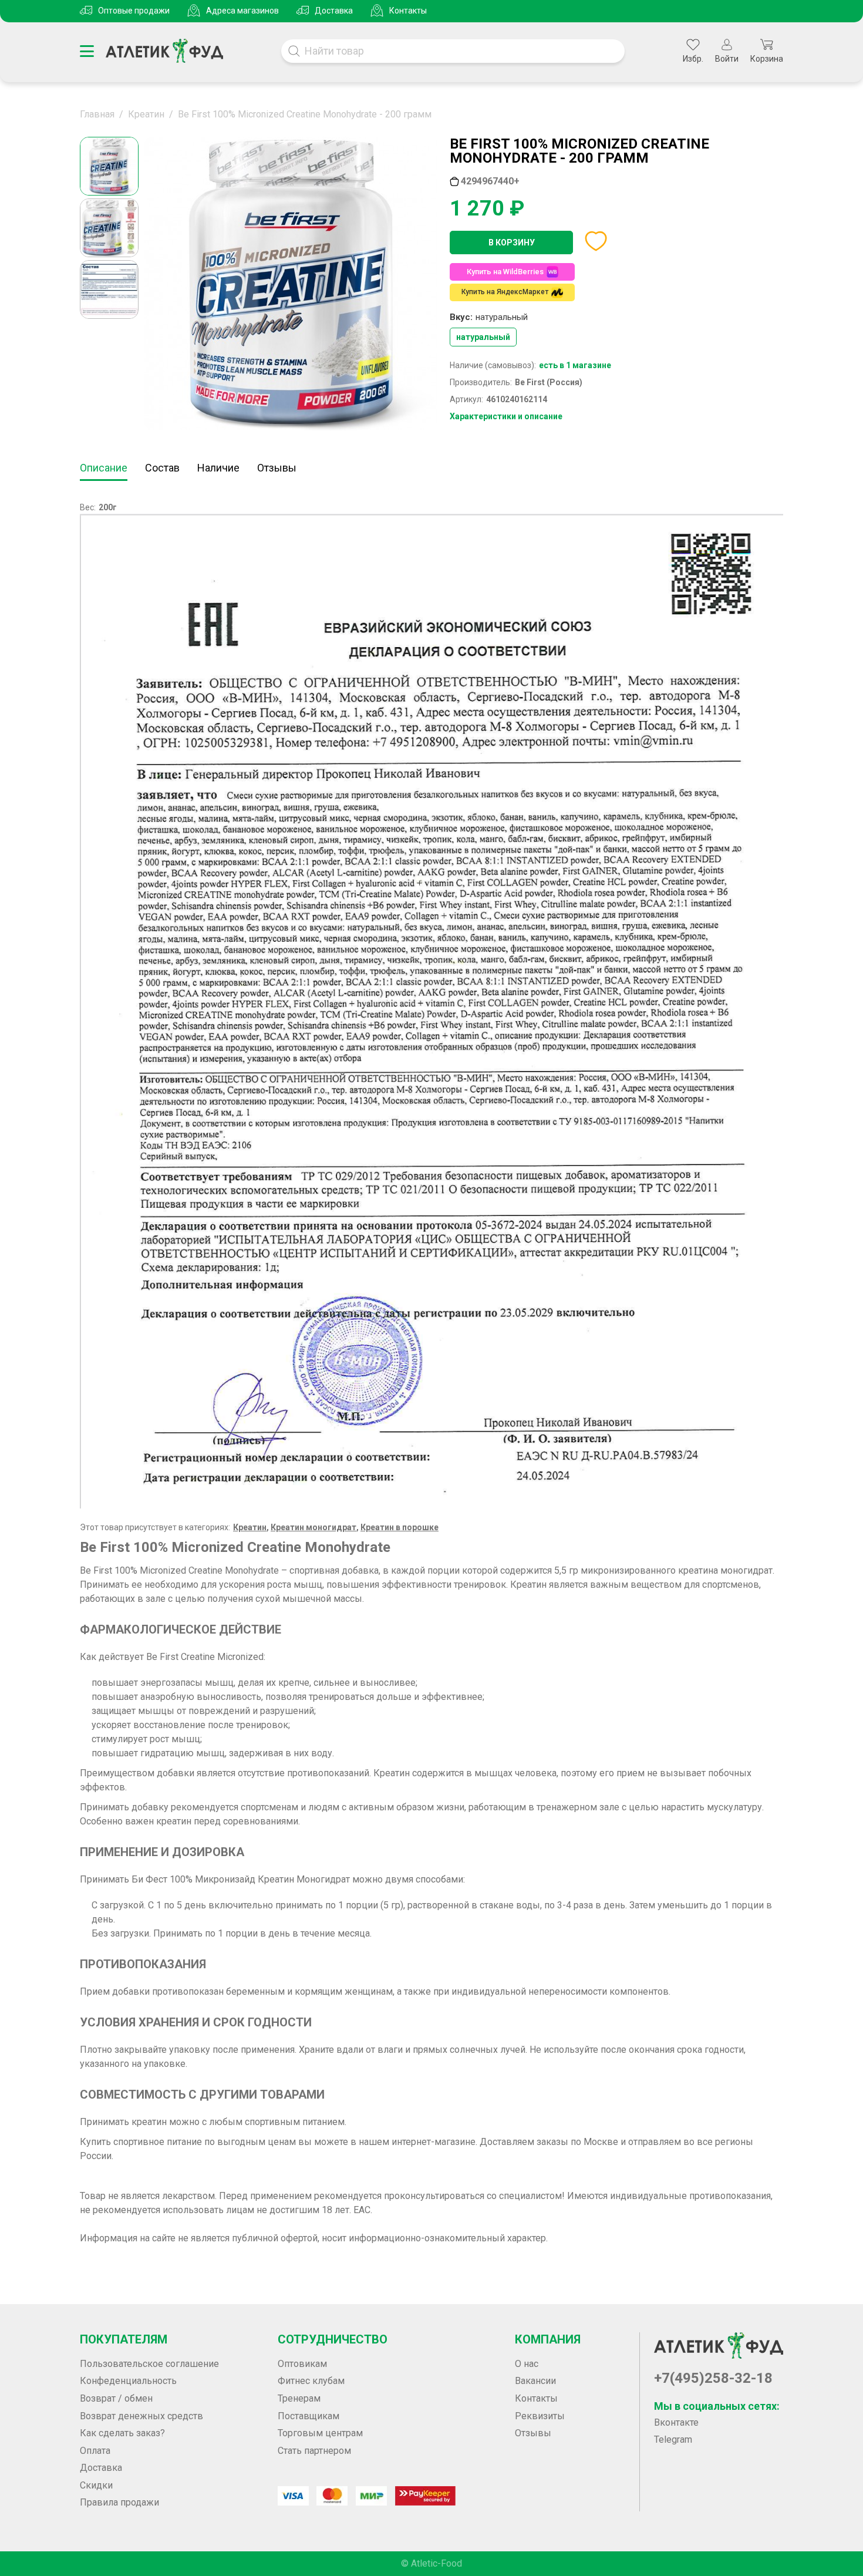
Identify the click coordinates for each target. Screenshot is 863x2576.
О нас (527, 2364)
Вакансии (535, 2381)
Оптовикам (302, 2364)
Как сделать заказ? (122, 2433)
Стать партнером (314, 2451)
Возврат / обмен (116, 2398)
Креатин (250, 1527)
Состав (162, 468)
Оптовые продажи (134, 11)
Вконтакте (676, 2422)
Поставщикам (309, 2416)
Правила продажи (119, 2502)
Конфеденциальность (128, 2381)
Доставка (334, 11)
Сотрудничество (333, 2339)
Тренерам (299, 2398)
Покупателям (124, 2339)
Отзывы (277, 468)
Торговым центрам (320, 2433)
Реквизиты (540, 2416)
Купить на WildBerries (505, 272)
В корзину (512, 243)
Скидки (96, 2485)
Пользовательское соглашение (149, 2364)
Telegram (673, 2439)
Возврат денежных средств (141, 2416)
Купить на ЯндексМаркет (505, 292)
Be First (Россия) (549, 382)
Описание (104, 468)
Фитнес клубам (311, 2381)
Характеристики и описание (506, 416)
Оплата (95, 2451)
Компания (548, 2339)
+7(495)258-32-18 (713, 2378)
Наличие (218, 468)
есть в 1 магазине (575, 365)
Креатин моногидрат (313, 1527)
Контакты (408, 11)
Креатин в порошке (400, 1527)
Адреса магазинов (242, 11)
